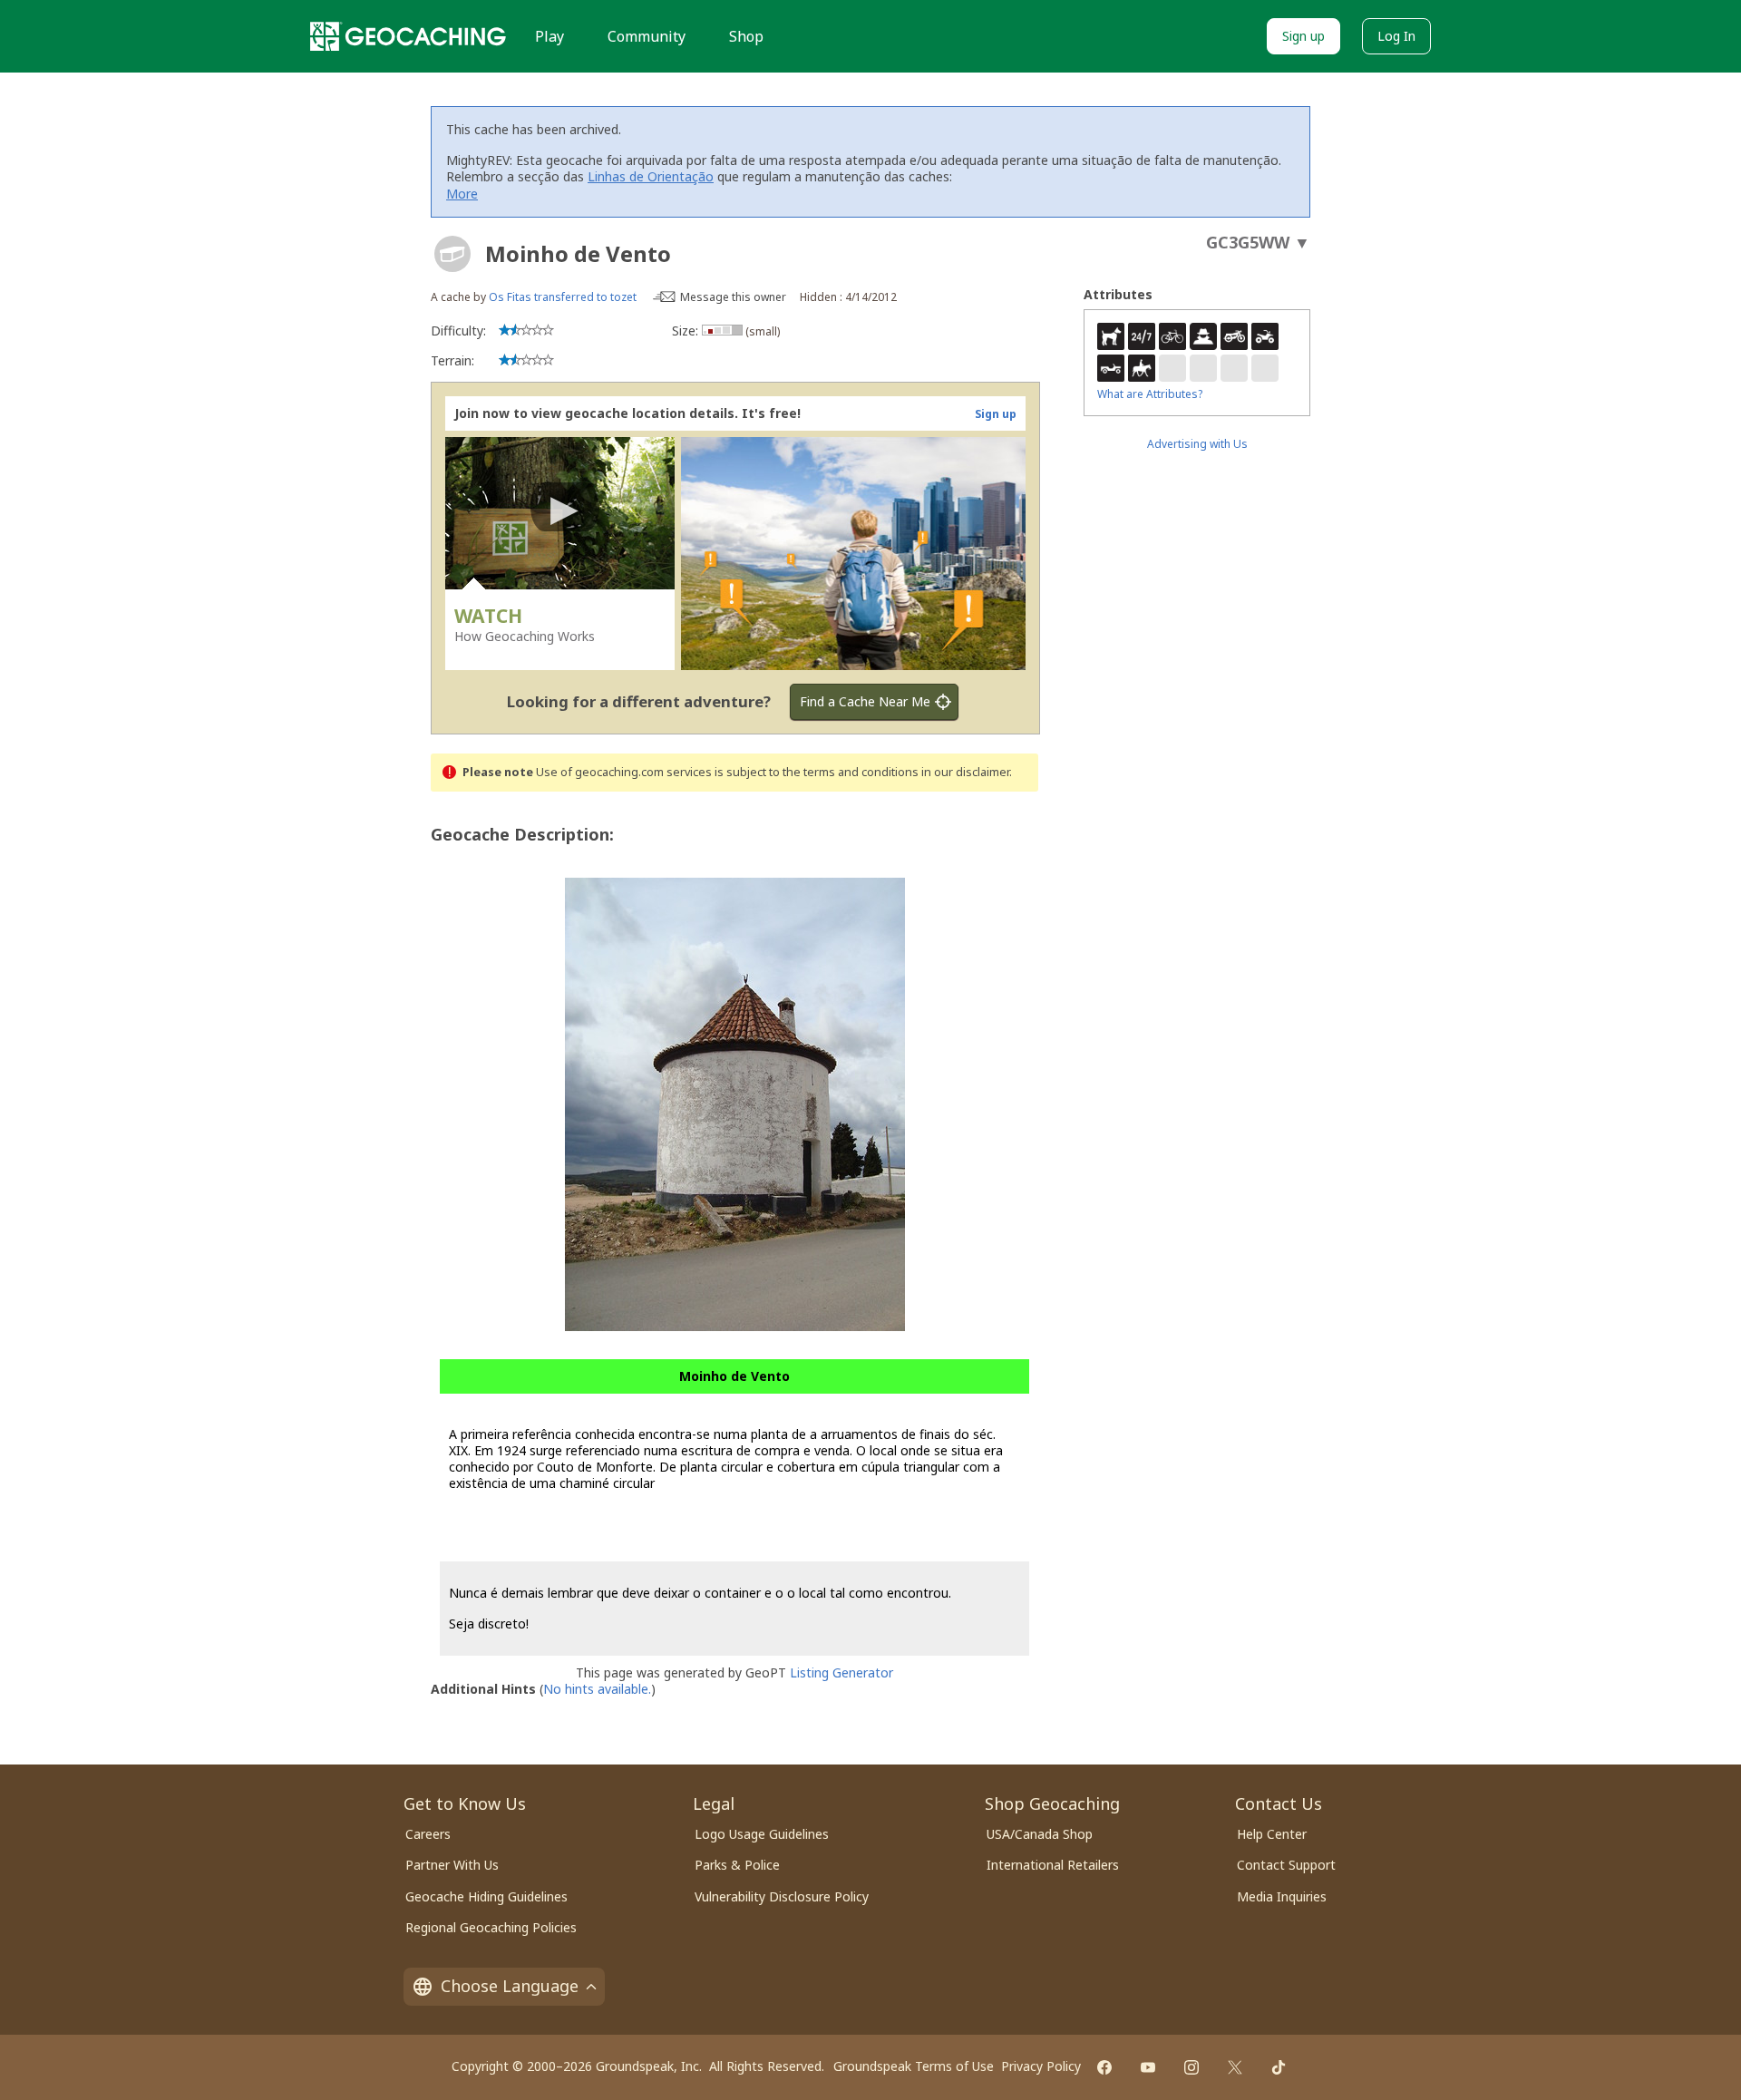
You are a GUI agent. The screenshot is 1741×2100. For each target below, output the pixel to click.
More (462, 194)
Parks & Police (737, 1865)
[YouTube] (1148, 2067)
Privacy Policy (1041, 2066)
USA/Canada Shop (1040, 1834)
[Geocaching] (408, 36)
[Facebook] (1104, 2067)
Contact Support (1286, 1865)
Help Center (1272, 1834)
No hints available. (597, 1689)
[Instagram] (1191, 2067)
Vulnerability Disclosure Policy (782, 1896)
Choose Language (510, 1986)
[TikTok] (1279, 2067)
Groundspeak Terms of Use (914, 2066)
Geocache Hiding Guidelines (486, 1896)
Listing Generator (841, 1672)
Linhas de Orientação (651, 176)
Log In (1396, 36)
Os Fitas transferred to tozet (563, 297)
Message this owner (733, 297)
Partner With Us (452, 1865)
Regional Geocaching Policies (491, 1927)
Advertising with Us (1197, 444)
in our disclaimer (965, 772)
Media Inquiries (1282, 1896)
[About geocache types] (452, 254)
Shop (746, 36)
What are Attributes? (1150, 394)
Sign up (1303, 36)
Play (550, 36)
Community (647, 36)
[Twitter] (1235, 2067)
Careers (428, 1834)
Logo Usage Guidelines (762, 1834)
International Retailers (1053, 1865)
